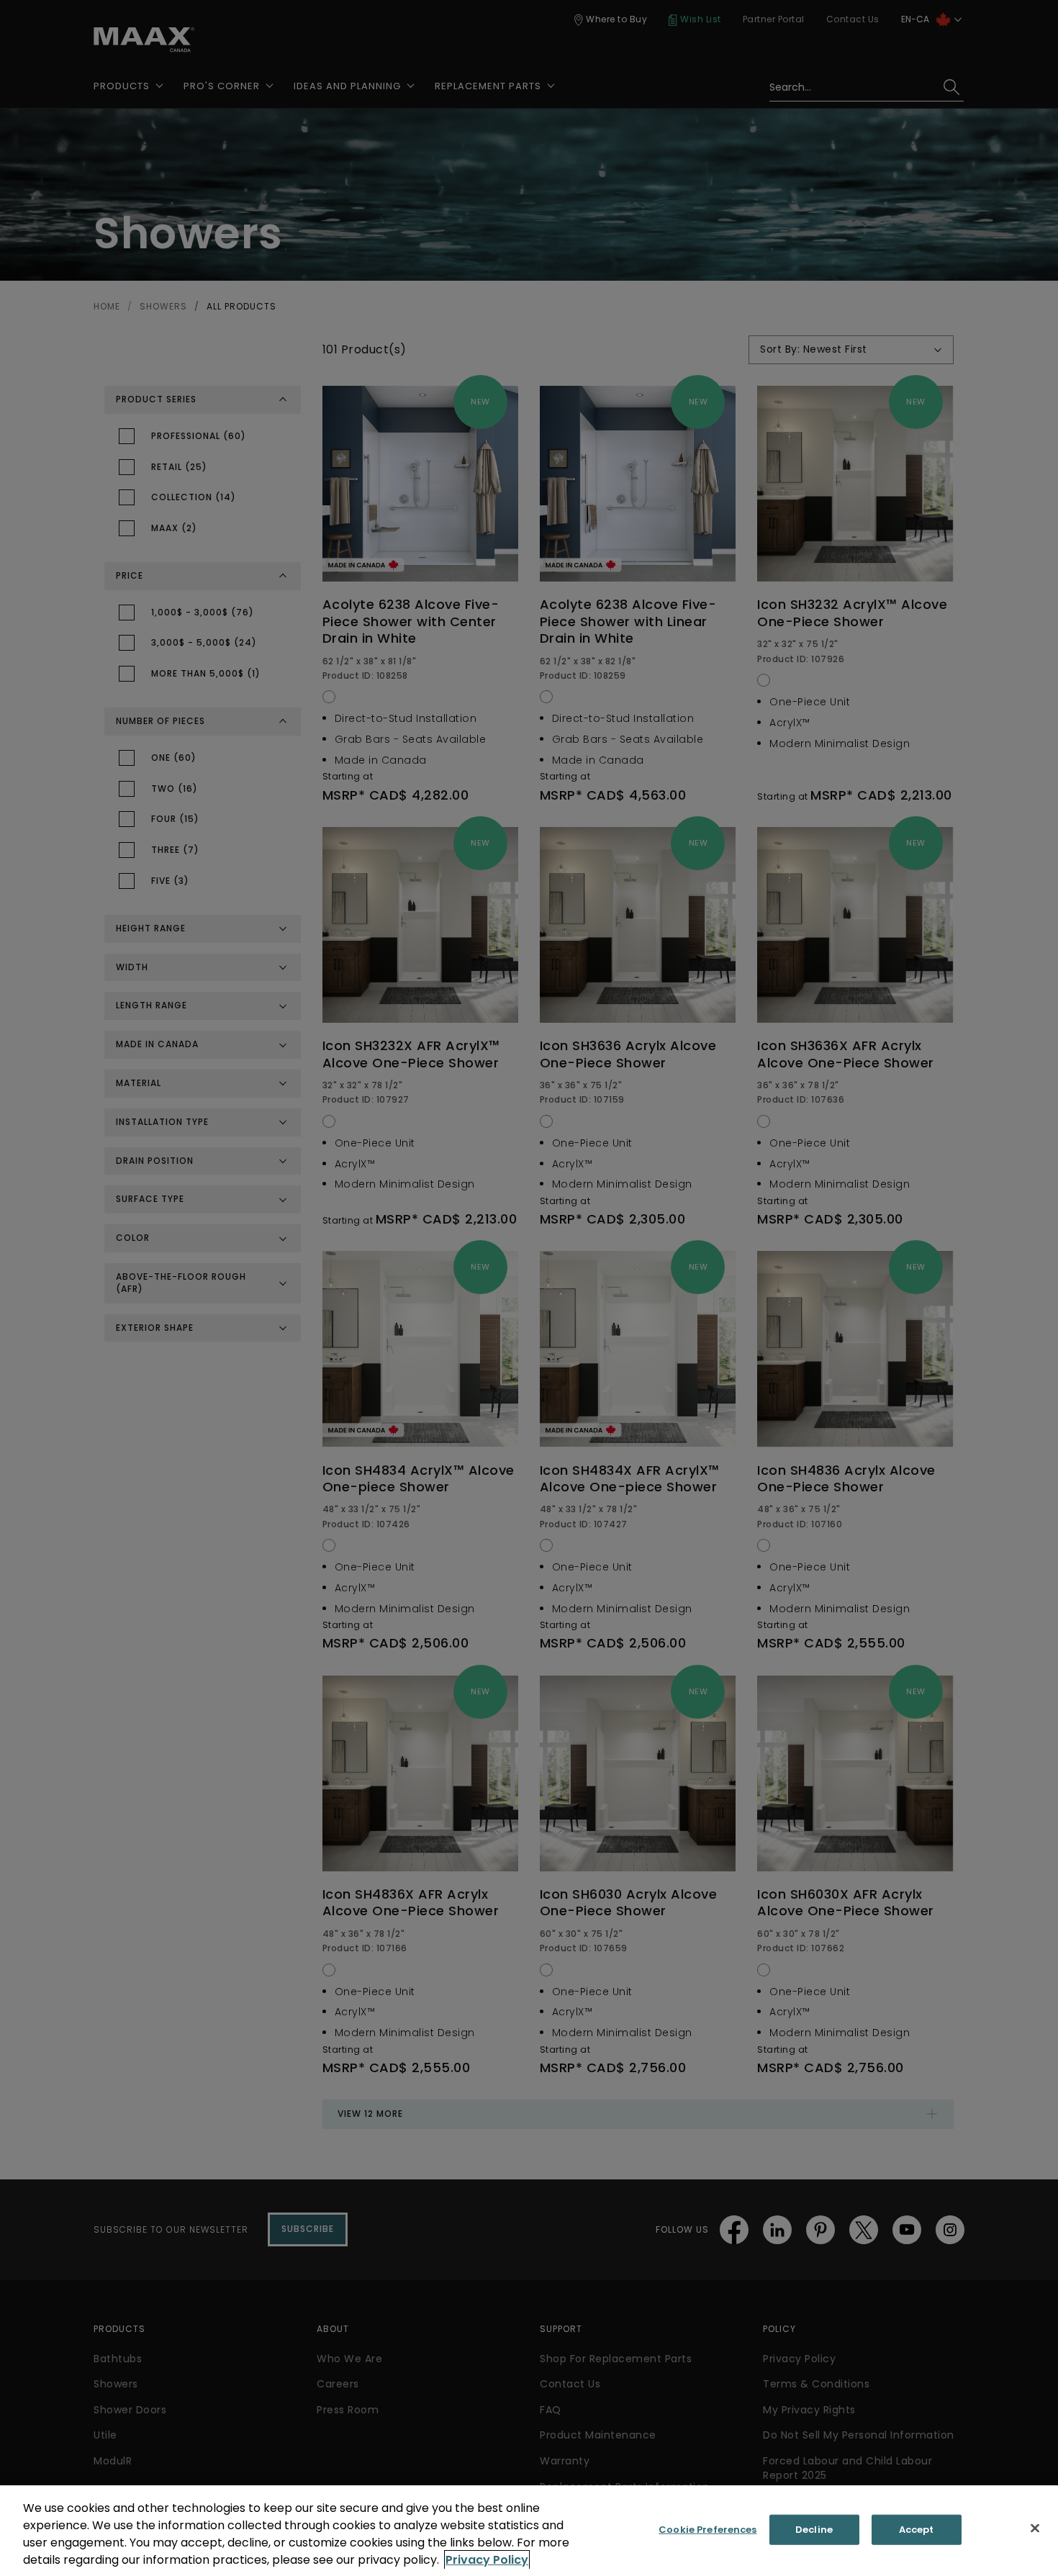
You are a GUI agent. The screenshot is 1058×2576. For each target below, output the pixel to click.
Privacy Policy (487, 2560)
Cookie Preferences (707, 2530)
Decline (814, 2530)
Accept (917, 2530)
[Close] (1035, 2528)
